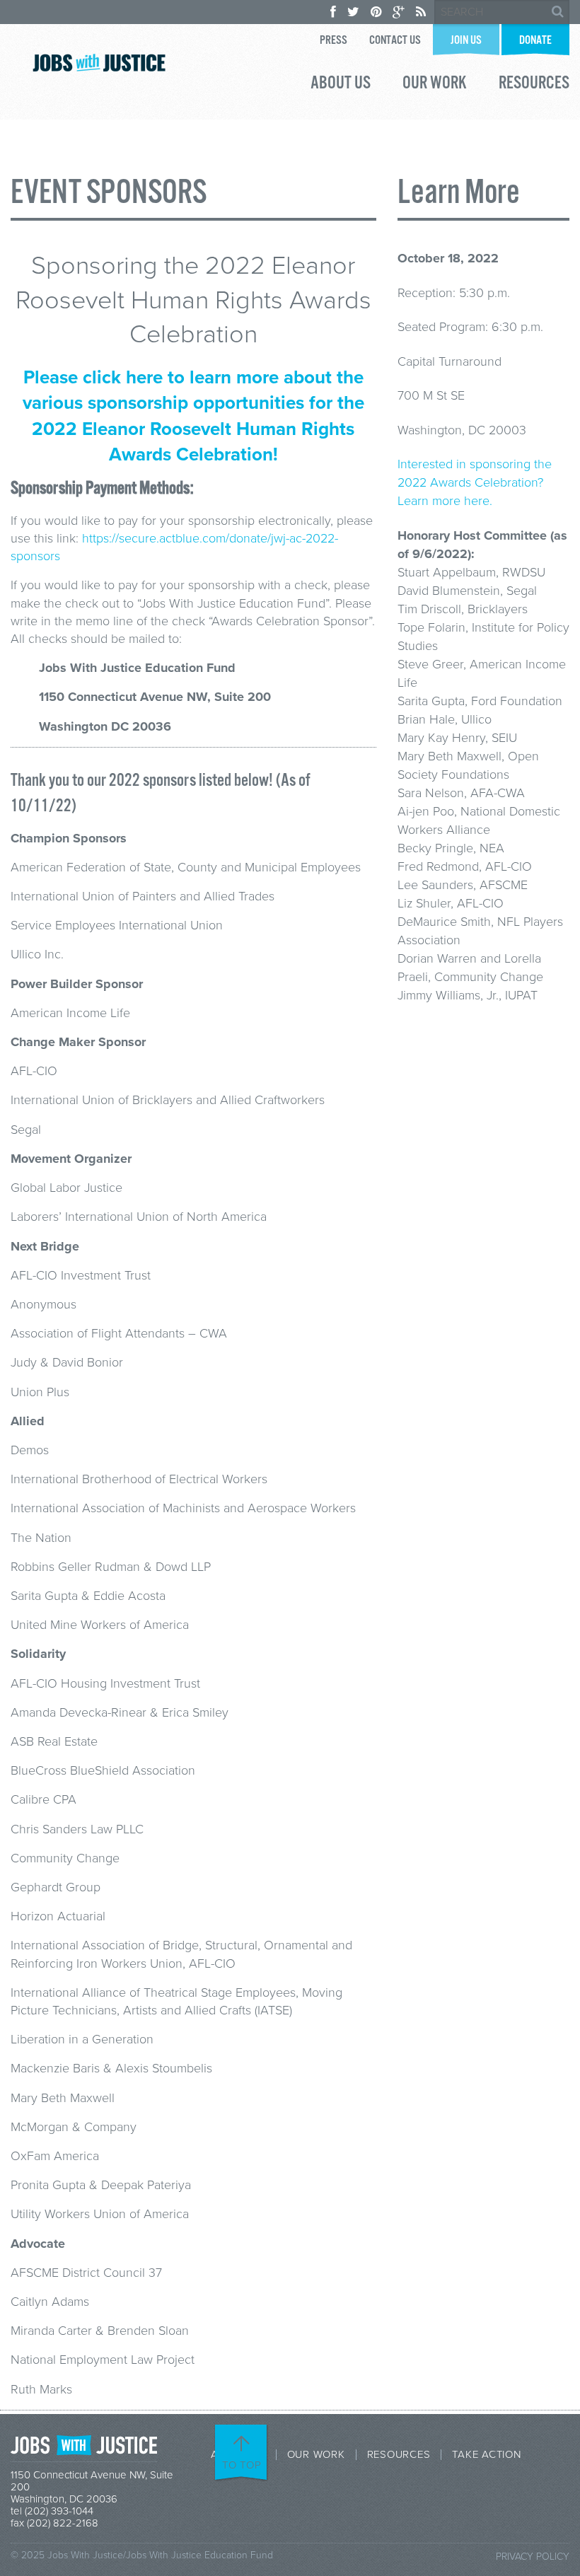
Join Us (466, 41)
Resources (534, 85)
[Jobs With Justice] (99, 63)
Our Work (435, 85)
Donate (535, 41)
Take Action (486, 2455)
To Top (242, 2465)
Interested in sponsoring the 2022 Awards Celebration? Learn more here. (475, 482)
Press (333, 41)
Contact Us (395, 41)
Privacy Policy (533, 2557)
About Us (341, 85)
